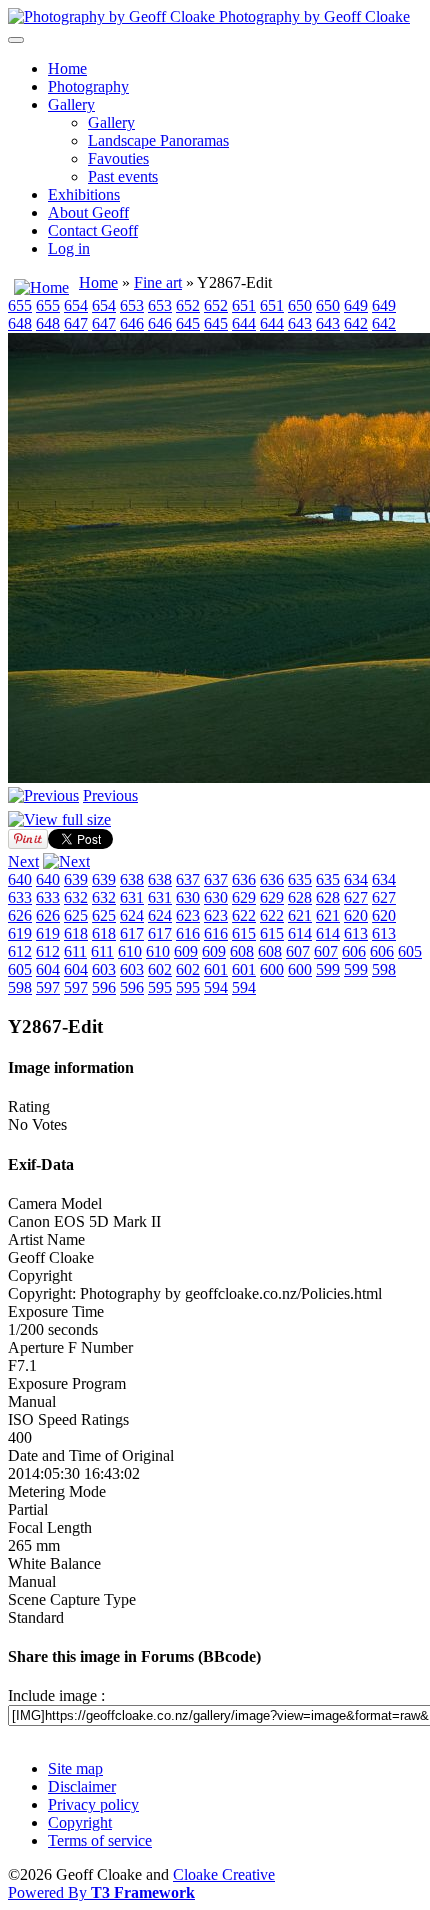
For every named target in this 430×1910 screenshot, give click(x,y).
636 (244, 879)
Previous (110, 795)
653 (132, 305)
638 (132, 879)
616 (188, 933)
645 (188, 323)
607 (298, 951)
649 (356, 305)
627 (356, 897)
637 (188, 879)
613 (356, 933)
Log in (69, 248)
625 (76, 915)
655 (20, 305)
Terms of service (100, 1840)
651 (244, 305)
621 (300, 915)
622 (244, 915)
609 (186, 951)
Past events (123, 176)
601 (216, 969)
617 (132, 933)
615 (244, 933)
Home (67, 68)
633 (20, 897)
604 (48, 969)
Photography (88, 86)
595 (160, 987)
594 (216, 987)
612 (20, 951)
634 (356, 879)
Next (23, 861)
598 (384, 969)
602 (160, 969)
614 (300, 933)
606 (354, 951)
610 (130, 951)
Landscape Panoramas (158, 140)
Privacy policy (93, 1804)
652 (188, 305)
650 (300, 305)
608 (242, 951)
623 (188, 915)
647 (76, 323)
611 (75, 951)
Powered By (101, 1892)
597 (48, 987)
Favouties (118, 158)
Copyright (80, 1822)
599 (328, 969)
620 (356, 915)
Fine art (158, 282)
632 (76, 897)
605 (410, 951)
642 (356, 323)
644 (244, 323)
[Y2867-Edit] (59, 819)
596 (104, 987)
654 (76, 305)
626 (20, 915)
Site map (75, 1768)
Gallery (71, 104)
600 (272, 969)
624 (132, 915)
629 (244, 897)
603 (104, 969)
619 (20, 933)
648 (20, 323)
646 (132, 323)
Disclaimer (82, 1786)
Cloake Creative (224, 1874)
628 (300, 897)
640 (20, 879)
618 (76, 933)
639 (76, 879)
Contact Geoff (93, 230)
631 (132, 897)
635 (300, 879)
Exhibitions (84, 194)
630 (188, 897)
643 (300, 323)
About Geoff (88, 212)
